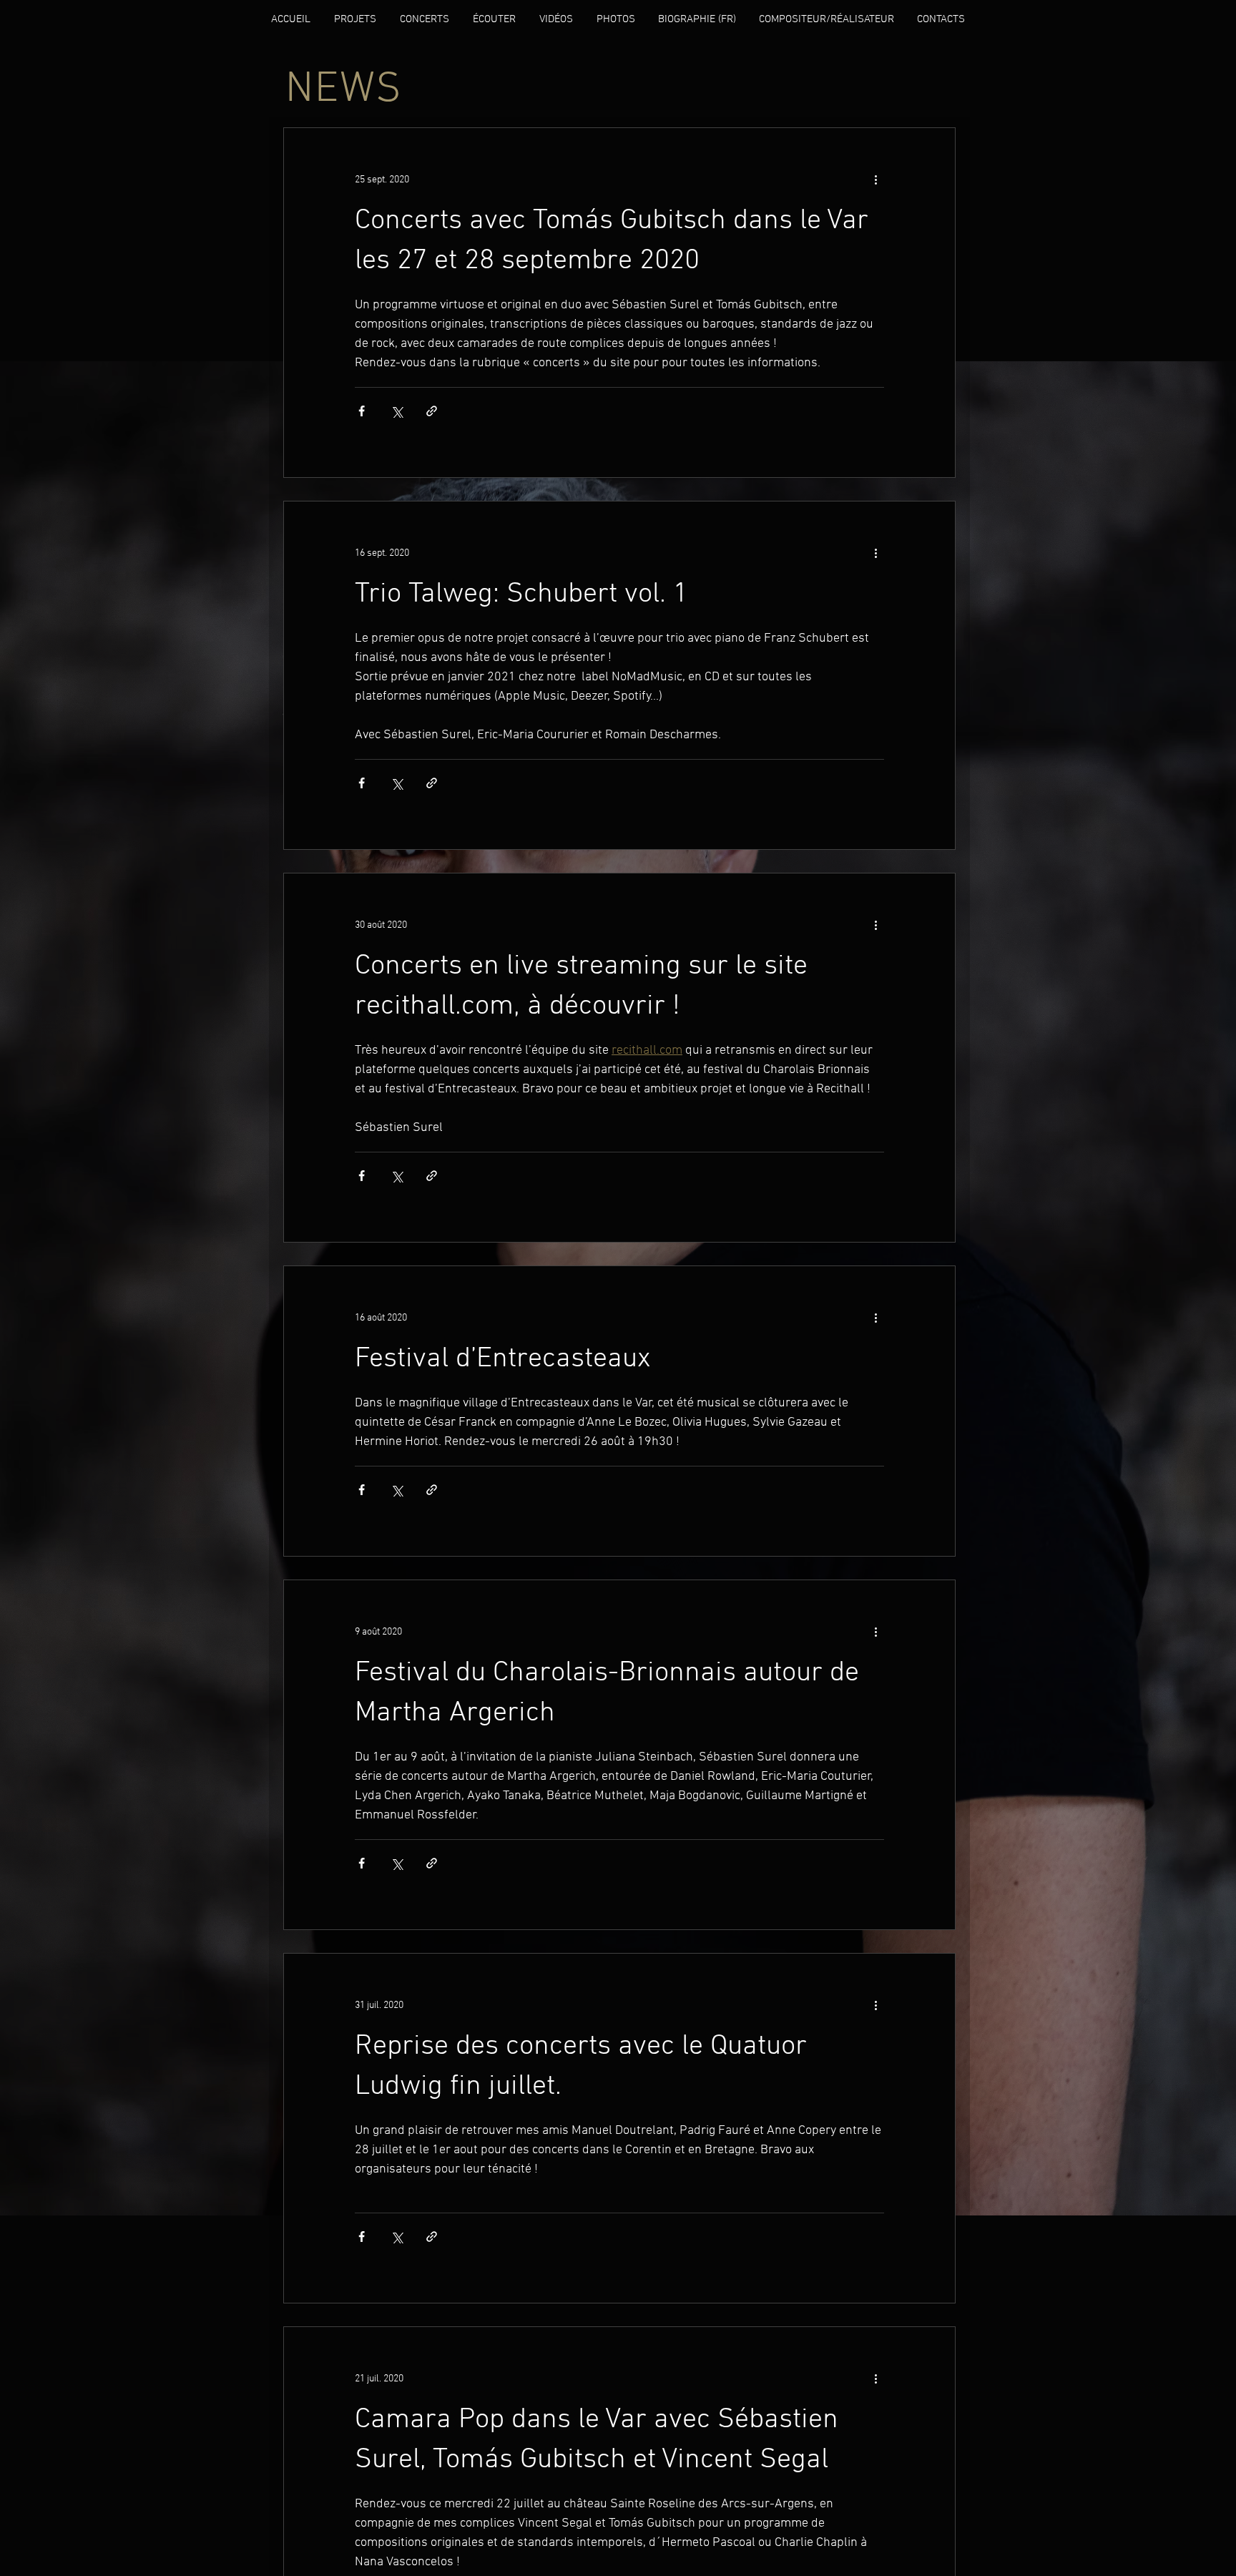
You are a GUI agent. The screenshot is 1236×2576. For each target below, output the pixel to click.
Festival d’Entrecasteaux (503, 1359)
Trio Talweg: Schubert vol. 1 (521, 594)
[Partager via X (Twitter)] (397, 411)
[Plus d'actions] (875, 180)
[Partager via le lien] (432, 411)
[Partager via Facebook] (362, 411)
